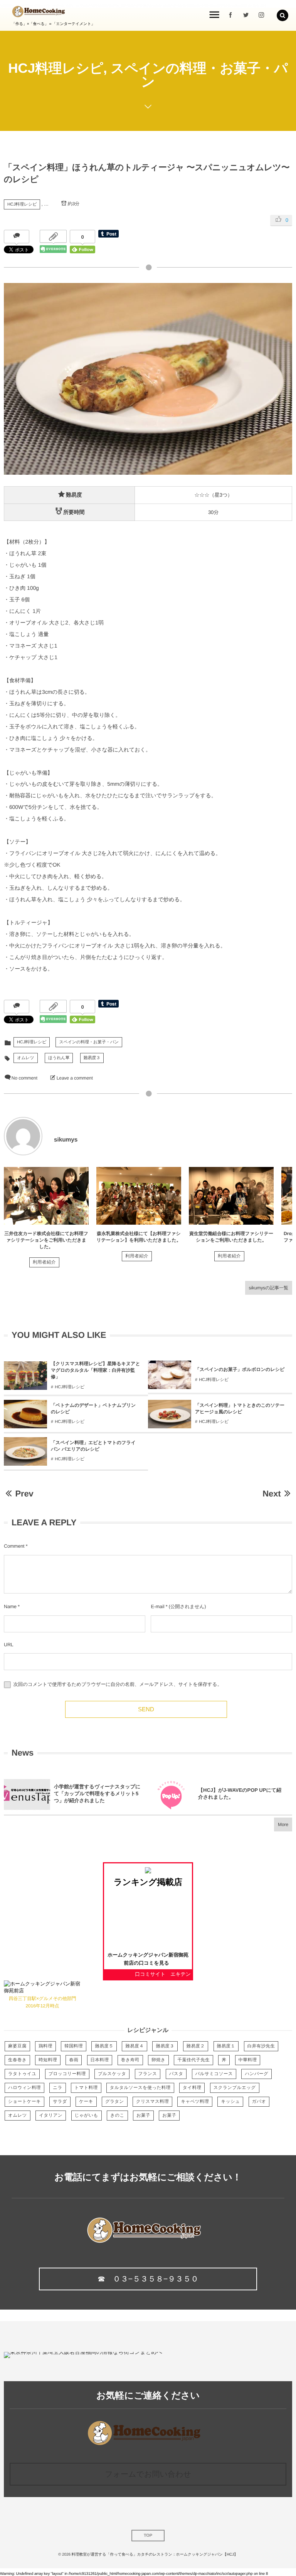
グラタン (115, 2102)
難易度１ (226, 2046)
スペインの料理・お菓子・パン (89, 1042)
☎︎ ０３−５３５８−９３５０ (148, 2279)
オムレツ (26, 1058)
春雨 (74, 2060)
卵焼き (158, 2060)
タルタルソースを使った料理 (140, 2088)
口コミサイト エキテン (163, 1974)
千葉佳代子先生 (193, 2060)
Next (272, 1494)
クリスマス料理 (152, 2102)
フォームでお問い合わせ (148, 2474)
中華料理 (248, 2060)
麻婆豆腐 (17, 2046)
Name (10, 1607)
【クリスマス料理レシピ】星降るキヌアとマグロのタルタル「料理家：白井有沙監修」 (96, 1370)
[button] (283, 15)
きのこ (117, 2116)
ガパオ (259, 2102)
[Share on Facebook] (230, 15)
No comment (24, 1078)
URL (9, 1645)
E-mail (157, 1607)
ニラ (57, 2088)
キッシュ (230, 2102)
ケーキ (86, 2102)
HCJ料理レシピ (22, 204)
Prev (24, 1494)
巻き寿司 (130, 2060)
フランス (148, 2074)
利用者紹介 (44, 1262)
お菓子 (143, 2116)
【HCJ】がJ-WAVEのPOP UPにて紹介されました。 (240, 1793)
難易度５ (104, 2046)
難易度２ (196, 2046)
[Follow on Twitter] (246, 15)
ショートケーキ (24, 2102)
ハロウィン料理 (24, 2088)
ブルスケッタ (112, 2074)
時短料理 (48, 2060)
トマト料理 (86, 2088)
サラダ (60, 2102)
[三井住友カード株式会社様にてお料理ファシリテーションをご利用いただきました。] (46, 1196)
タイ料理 (192, 2088)
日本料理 (100, 2060)
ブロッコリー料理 (67, 2074)
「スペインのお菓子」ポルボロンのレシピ (240, 1369)
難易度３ (92, 1058)
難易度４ (135, 2046)
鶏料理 (45, 2046)
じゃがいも (87, 2116)
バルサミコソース (214, 2074)
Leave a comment (75, 1078)
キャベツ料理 (195, 2102)
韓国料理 (74, 2046)
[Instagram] (261, 15)
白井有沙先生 (261, 2046)
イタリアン (51, 2116)
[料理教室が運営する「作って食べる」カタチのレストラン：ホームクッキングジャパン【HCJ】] (39, 12)
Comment (14, 1546)
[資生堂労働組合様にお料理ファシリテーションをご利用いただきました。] (231, 1196)
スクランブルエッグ (235, 2088)
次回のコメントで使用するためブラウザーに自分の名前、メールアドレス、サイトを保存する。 (117, 1685)
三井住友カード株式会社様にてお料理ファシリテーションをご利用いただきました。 (46, 1240)
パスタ (176, 2074)
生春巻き (17, 2060)
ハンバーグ (256, 2074)
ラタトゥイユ (22, 2074)
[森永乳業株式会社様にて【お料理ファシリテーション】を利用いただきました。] (139, 1196)
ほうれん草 (59, 1058)
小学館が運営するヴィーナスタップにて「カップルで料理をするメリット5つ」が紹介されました (97, 1793)
